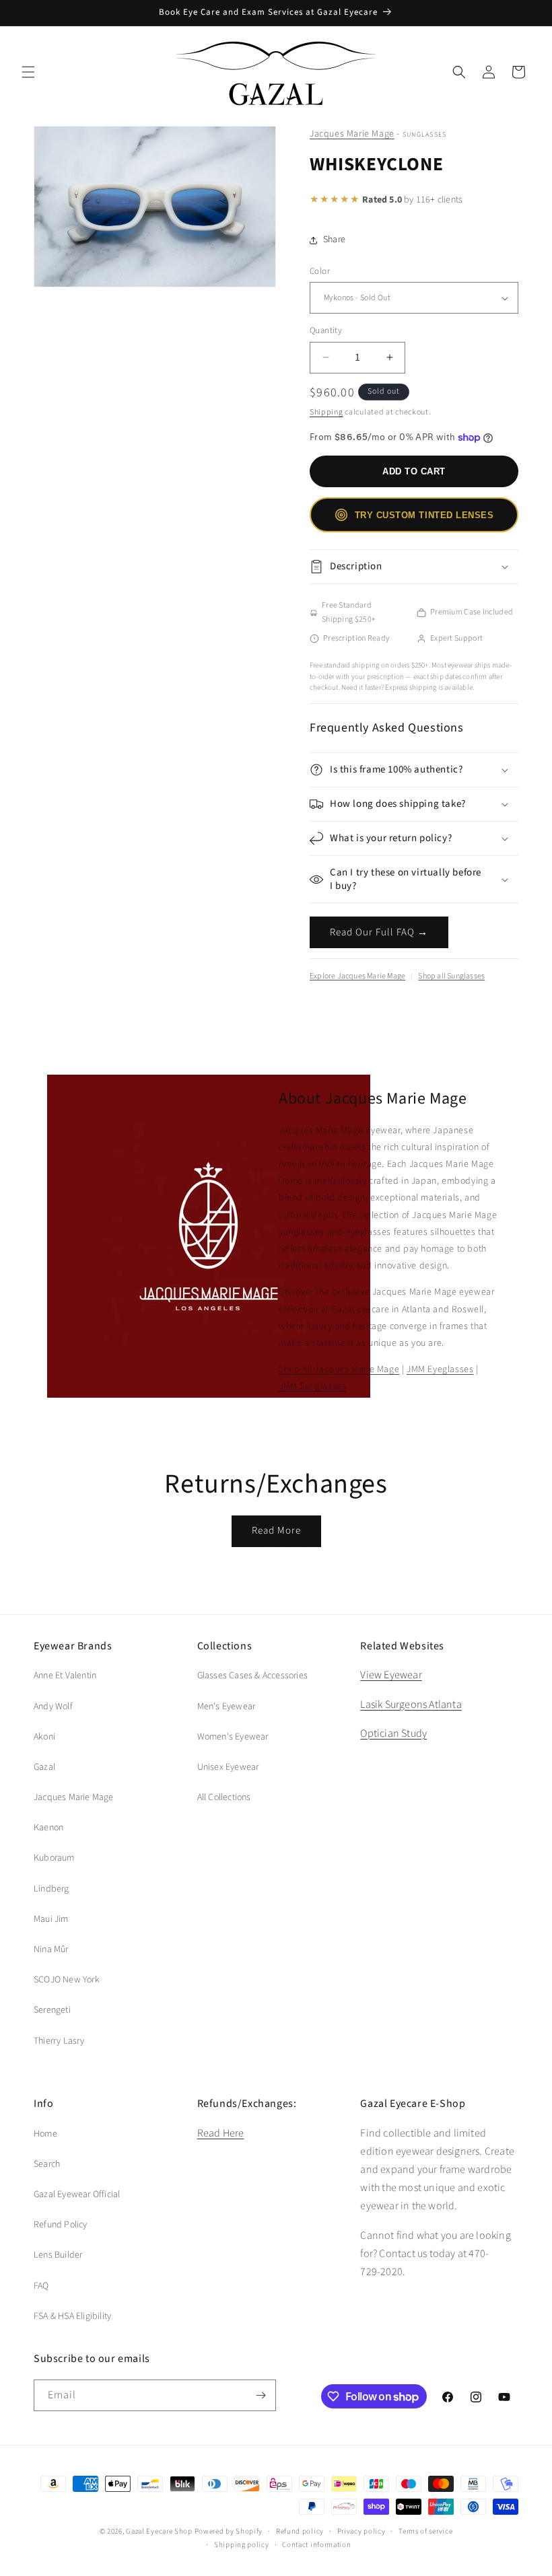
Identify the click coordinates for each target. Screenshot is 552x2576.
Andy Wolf (53, 1707)
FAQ (41, 2286)
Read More (276, 1531)
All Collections (224, 1797)
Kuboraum (54, 1858)
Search (47, 2164)
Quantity (326, 330)
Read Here (221, 2133)
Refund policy (300, 2531)
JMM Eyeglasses (440, 1369)
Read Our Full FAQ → (379, 932)
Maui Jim (51, 1919)
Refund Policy (61, 2225)
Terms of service (425, 2531)
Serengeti (52, 2010)
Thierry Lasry (59, 2041)
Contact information (316, 2545)
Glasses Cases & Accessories (252, 1676)
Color (320, 271)
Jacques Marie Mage (352, 134)
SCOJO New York (67, 1980)
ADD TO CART (414, 471)
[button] (28, 72)
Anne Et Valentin (65, 1676)
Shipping (326, 412)
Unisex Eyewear (228, 1767)
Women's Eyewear (233, 1737)
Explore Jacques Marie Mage (357, 976)
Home (45, 2134)
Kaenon (48, 1828)
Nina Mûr (51, 1949)
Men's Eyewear (227, 1707)
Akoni (44, 1737)
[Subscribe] (261, 2395)
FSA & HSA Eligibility (72, 2316)
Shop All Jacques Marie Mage (339, 1369)
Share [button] (334, 240)
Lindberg (51, 1889)
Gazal (44, 1767)
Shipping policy (242, 2545)
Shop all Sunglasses (451, 976)
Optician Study (393, 1733)
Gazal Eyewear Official (77, 2194)
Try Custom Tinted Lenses (424, 515)
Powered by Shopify (229, 2531)
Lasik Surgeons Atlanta (411, 1705)
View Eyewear (391, 1675)
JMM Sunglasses (312, 1386)
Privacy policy (361, 2531)
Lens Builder (58, 2255)
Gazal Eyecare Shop (159, 2531)
